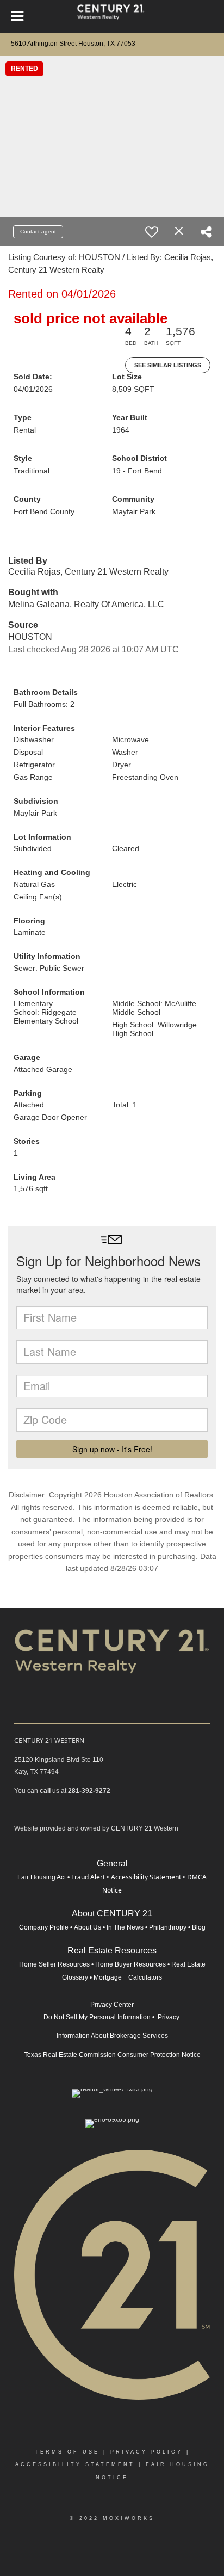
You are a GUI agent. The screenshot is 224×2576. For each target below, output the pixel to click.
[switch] (152, 232)
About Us (88, 1927)
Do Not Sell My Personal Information (97, 2017)
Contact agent (38, 232)
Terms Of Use (67, 2452)
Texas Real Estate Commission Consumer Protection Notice (112, 2055)
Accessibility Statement (146, 1877)
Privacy (169, 2017)
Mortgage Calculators (128, 1977)
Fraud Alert (88, 1877)
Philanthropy (168, 1927)
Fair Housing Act (42, 1877)
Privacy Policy (147, 2452)
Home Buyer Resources (130, 1964)
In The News (125, 1927)
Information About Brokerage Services (112, 2036)
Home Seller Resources (54, 1964)
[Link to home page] (112, 16)
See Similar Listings (168, 365)
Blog (199, 1927)
